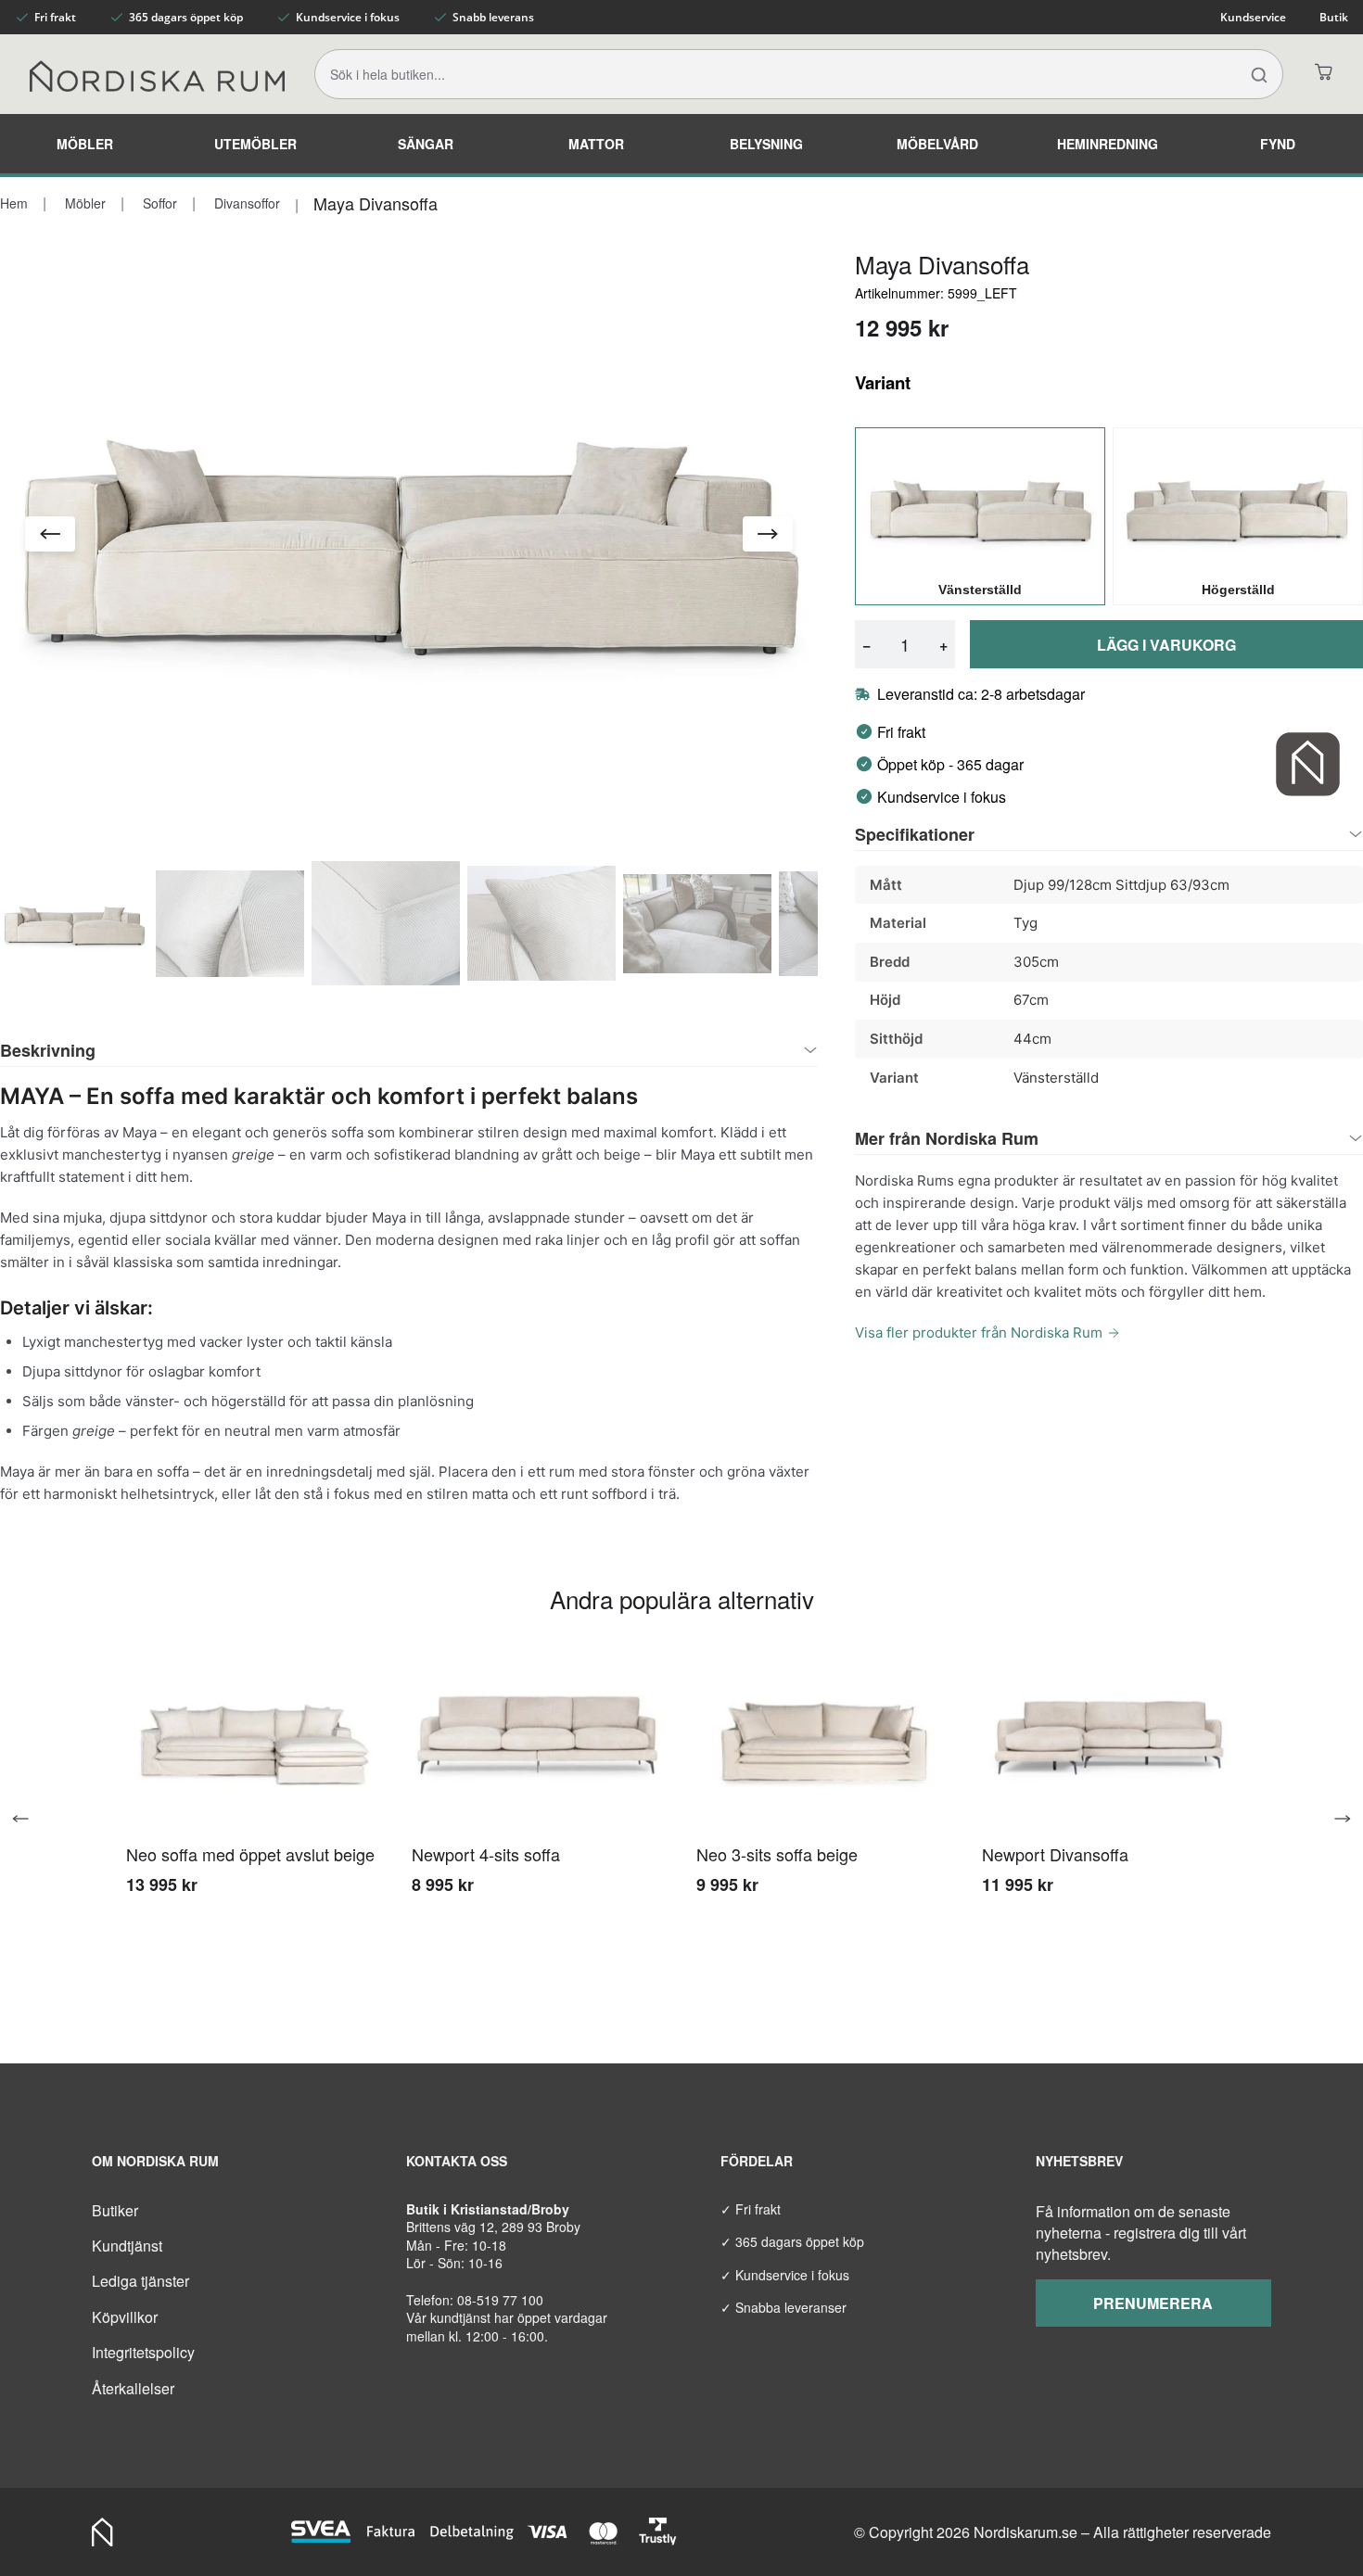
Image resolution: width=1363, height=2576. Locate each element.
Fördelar (757, 2161)
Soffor (158, 203)
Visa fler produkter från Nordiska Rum (979, 1332)
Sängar (426, 144)
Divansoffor (245, 203)
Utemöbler (255, 144)
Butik (1334, 17)
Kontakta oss (457, 2161)
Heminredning (1108, 144)
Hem (14, 203)
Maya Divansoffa (376, 203)
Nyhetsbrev (1079, 2161)
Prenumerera (1153, 2303)
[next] (1335, 1819)
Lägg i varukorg (1166, 645)
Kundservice (1253, 17)
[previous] (28, 1819)
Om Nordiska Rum (155, 2161)
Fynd (1278, 144)
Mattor (596, 144)
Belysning (766, 144)
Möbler (85, 144)
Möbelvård (937, 144)
